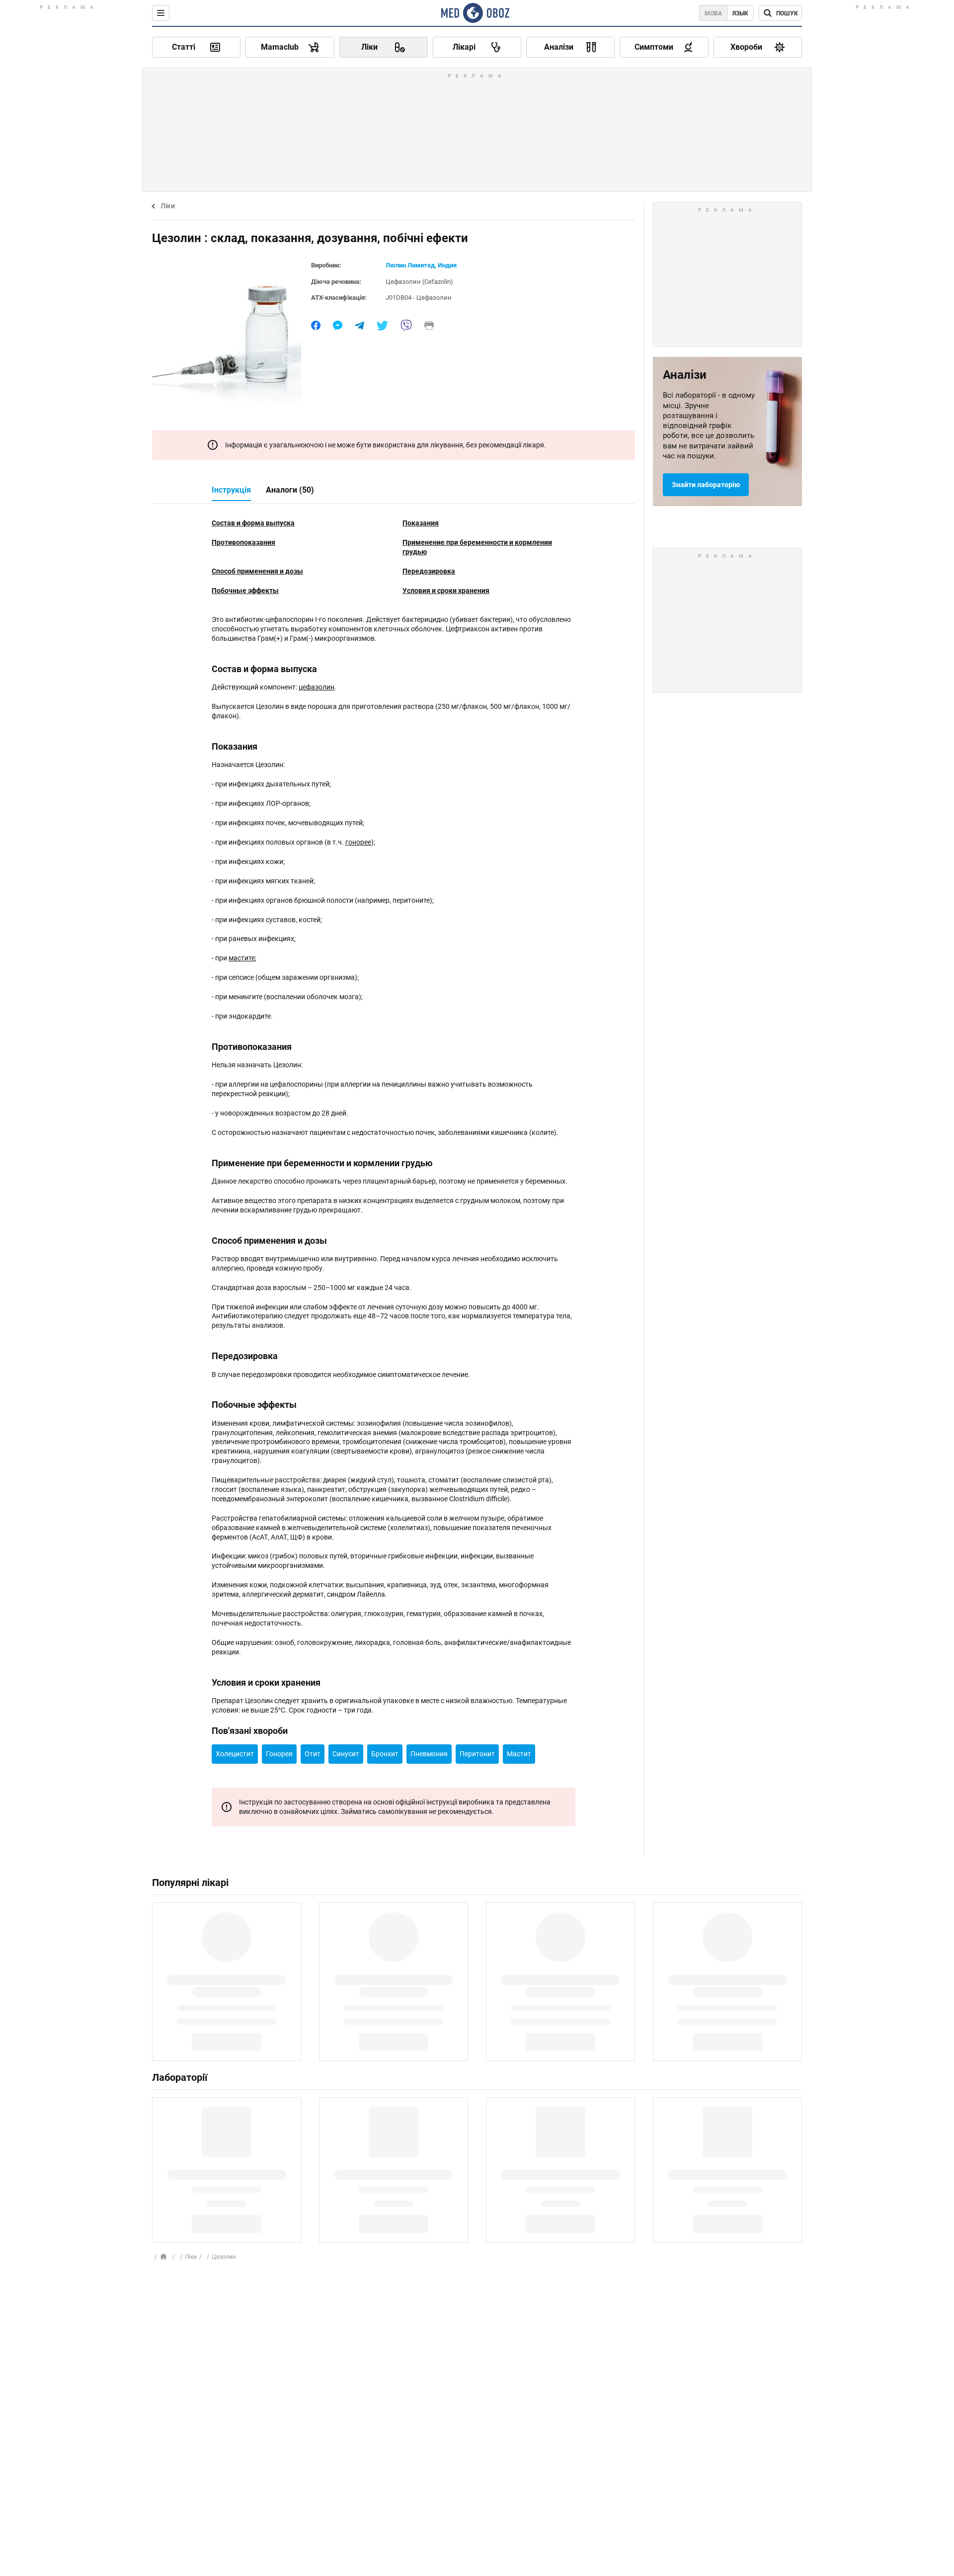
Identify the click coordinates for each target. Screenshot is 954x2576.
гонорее (358, 842)
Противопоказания (243, 542)
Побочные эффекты (245, 591)
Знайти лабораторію (706, 485)
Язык (740, 13)
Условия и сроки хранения (446, 591)
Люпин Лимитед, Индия (421, 265)
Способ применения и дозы (257, 571)
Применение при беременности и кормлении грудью (477, 547)
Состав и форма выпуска (253, 523)
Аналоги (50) (290, 490)
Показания (421, 523)
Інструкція (231, 490)
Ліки (168, 206)
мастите (242, 958)
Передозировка (429, 571)
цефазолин (317, 687)
